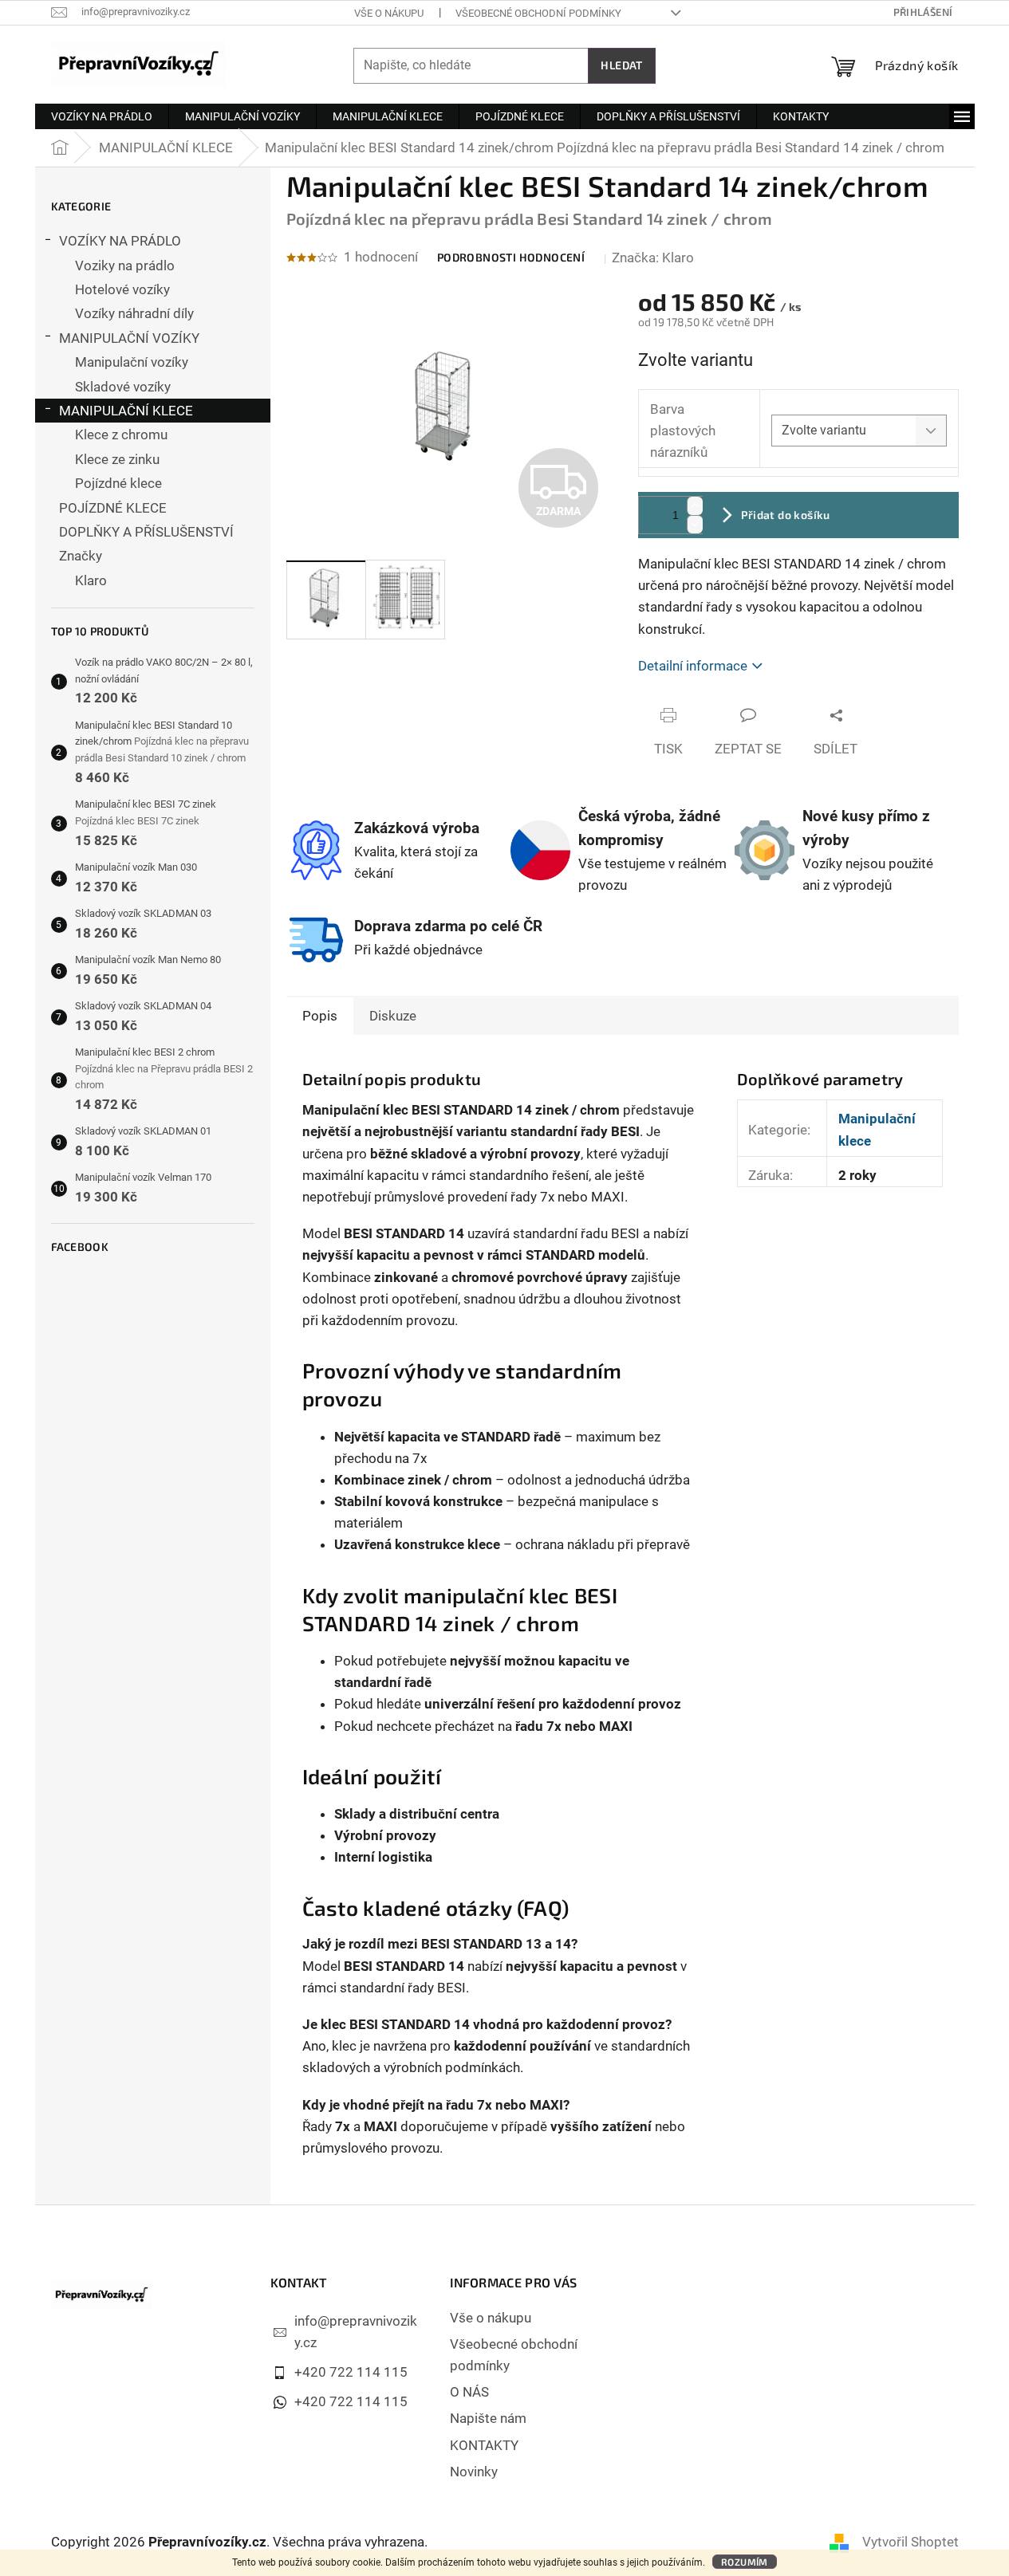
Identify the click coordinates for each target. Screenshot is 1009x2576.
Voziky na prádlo (125, 265)
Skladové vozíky (123, 387)
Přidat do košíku (785, 515)
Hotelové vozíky (122, 289)
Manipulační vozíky (132, 362)
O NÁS (469, 2392)
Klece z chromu (121, 435)
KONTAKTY (484, 2445)
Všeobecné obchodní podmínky (538, 13)
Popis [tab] (320, 1016)
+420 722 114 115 (351, 2372)
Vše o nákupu (389, 13)
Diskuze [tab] (393, 1016)
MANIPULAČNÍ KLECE (126, 411)
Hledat (621, 65)
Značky (81, 556)
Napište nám (488, 2418)
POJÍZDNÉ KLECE (113, 508)
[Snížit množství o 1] (695, 524)
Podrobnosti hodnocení (511, 257)
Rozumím (745, 2562)
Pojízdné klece (118, 483)
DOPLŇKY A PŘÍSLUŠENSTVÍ (146, 532)
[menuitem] (102, 116)
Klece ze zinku (117, 459)
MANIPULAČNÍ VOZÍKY (129, 338)
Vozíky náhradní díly (134, 313)
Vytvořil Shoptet (910, 2542)
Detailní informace (693, 666)
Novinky (474, 2472)
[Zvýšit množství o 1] (695, 506)
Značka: (653, 258)
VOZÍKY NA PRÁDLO (120, 241)
